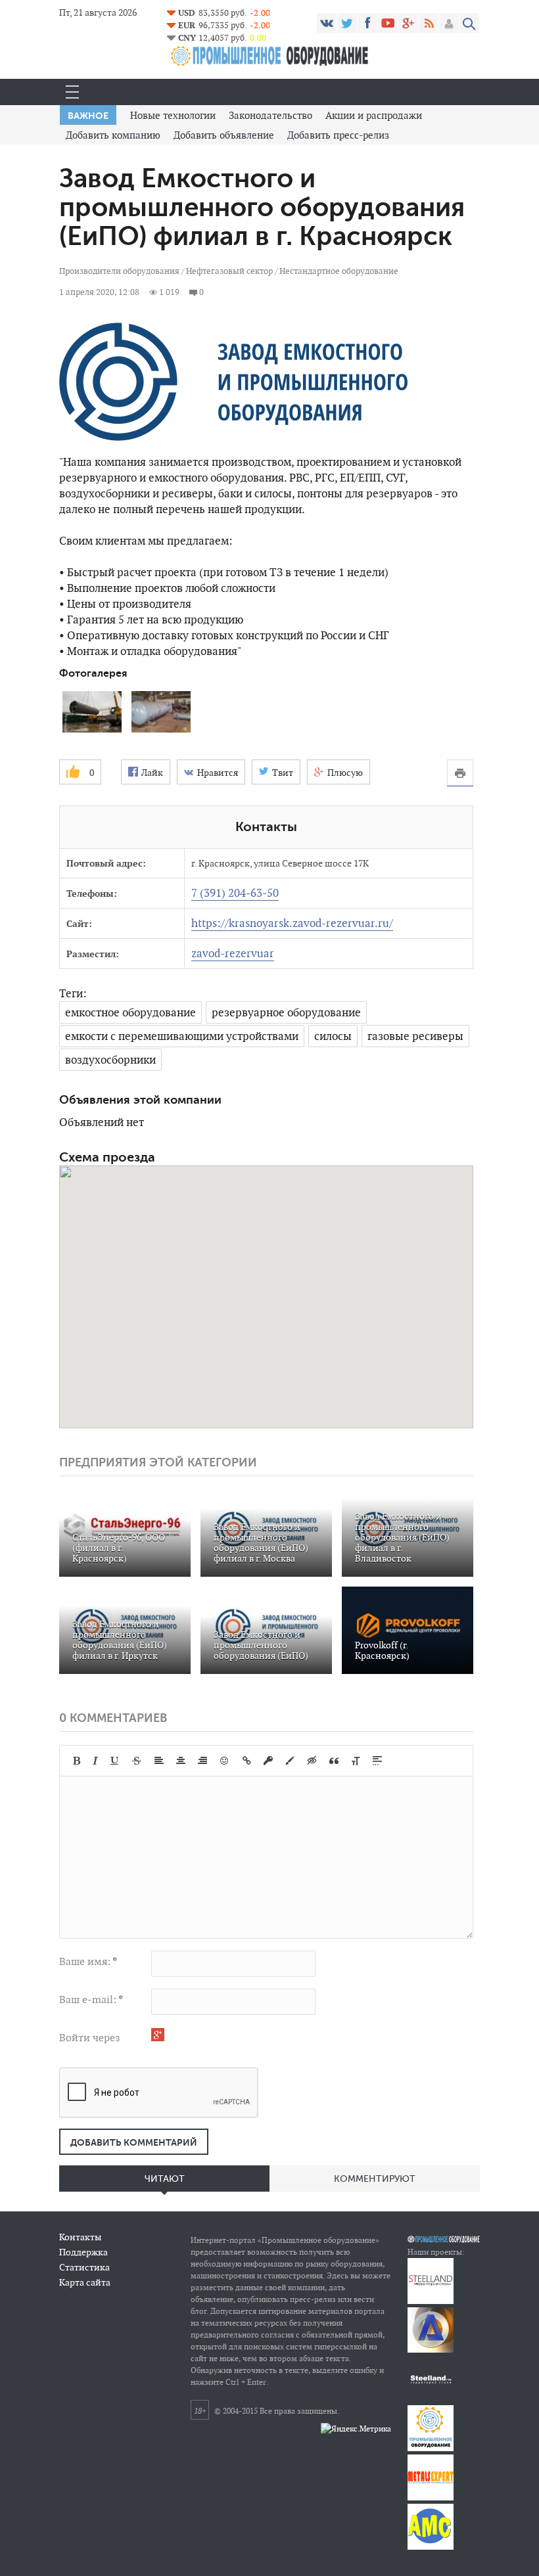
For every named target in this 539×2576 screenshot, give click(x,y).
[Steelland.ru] (431, 2399)
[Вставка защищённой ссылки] (268, 1761)
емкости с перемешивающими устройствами (182, 1036)
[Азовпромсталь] (431, 2350)
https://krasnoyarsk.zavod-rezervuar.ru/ (292, 923)
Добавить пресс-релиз (338, 135)
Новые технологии (173, 115)
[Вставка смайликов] (225, 1761)
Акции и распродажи (374, 115)
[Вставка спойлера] (377, 1761)
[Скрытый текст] (312, 1761)
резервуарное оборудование (286, 1012)
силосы (333, 1036)
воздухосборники (110, 1060)
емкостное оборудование (130, 1012)
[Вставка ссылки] (247, 1761)
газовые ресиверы (415, 1036)
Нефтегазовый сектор (230, 271)
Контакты (80, 2237)
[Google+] (408, 23)
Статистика (84, 2267)
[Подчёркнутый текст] (115, 1761)
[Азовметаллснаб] (431, 2547)
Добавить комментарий (134, 2142)
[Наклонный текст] (95, 1761)
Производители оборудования (119, 271)
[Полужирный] (77, 1761)
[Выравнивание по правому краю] (202, 1761)
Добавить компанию (113, 135)
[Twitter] (347, 23)
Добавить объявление (224, 135)
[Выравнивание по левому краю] (159, 1761)
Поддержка (83, 2252)
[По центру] (181, 1761)
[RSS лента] (429, 23)
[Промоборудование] (431, 2448)
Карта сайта (85, 2282)
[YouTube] (388, 23)
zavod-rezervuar (233, 953)
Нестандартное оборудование (339, 271)
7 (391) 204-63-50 (235, 893)
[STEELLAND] (431, 2301)
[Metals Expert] (431, 2497)
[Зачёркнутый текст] (137, 1761)
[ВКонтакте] (327, 23)
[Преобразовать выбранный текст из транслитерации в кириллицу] (356, 1761)
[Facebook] (367, 23)
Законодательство (270, 115)
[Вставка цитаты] (334, 1761)
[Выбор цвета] (290, 1761)
